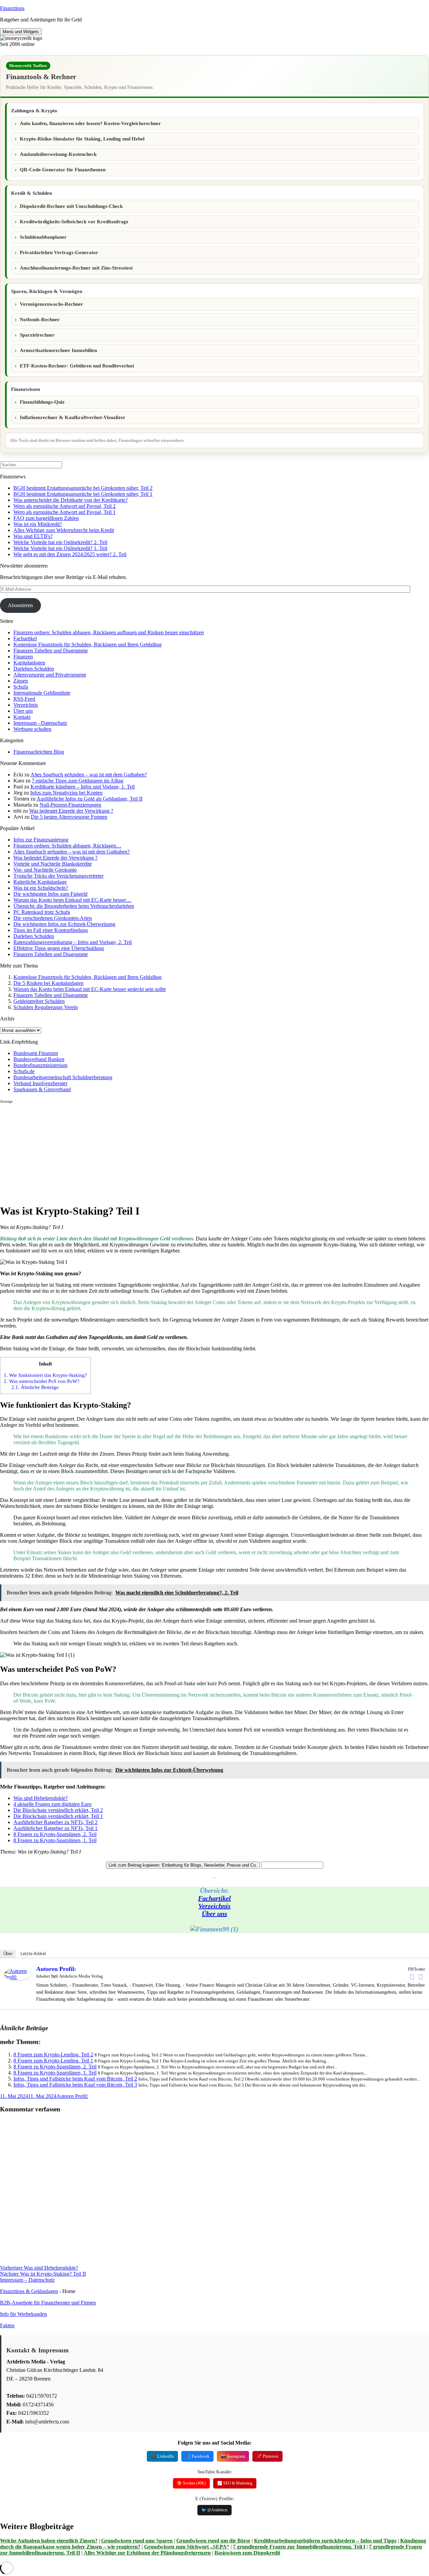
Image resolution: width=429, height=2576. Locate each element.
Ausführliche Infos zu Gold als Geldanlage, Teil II (89, 799)
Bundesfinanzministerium (40, 1065)
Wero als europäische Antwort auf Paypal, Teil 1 (65, 512)
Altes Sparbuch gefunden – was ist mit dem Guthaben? (89, 775)
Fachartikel (25, 638)
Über (8, 1954)
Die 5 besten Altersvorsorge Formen (69, 817)
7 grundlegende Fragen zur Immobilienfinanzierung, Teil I (299, 2547)
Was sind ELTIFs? (33, 536)
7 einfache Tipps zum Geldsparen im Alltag (78, 781)
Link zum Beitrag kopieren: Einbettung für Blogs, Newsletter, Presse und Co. (183, 1865)
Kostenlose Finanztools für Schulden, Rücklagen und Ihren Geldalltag (87, 645)
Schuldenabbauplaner (43, 237)
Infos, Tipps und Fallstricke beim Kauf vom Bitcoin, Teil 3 (75, 2085)
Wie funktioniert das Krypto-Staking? (45, 1375)
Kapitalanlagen (29, 663)
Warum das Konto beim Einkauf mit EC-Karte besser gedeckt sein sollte (90, 989)
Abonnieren (20, 605)
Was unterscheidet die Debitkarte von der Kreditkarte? (71, 500)
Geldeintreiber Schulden (39, 1001)
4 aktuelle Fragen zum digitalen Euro (52, 1804)
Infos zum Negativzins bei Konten (66, 793)
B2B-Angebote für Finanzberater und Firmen (48, 2303)
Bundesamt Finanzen (36, 1053)
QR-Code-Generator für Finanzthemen (63, 170)
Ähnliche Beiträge (35, 1387)
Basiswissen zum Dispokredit (247, 2553)
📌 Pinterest (267, 2456)
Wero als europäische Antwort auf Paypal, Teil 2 (65, 506)
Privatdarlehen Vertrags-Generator (59, 252)
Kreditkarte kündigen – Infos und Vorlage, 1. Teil (83, 787)
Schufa (21, 687)
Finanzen (23, 657)
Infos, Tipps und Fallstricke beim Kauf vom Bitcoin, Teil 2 (75, 2079)
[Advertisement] (201, 1151)
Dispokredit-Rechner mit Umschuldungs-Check (71, 206)
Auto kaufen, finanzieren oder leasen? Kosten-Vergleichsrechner (90, 123)
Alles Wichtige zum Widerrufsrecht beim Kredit (64, 530)
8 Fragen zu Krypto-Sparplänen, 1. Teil (55, 1840)
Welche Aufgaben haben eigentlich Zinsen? (49, 2541)
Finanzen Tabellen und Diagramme (51, 651)
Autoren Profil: (56, 1969)
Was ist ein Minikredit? (38, 524)
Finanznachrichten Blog (39, 752)
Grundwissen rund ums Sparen (137, 2541)
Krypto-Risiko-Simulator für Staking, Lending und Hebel (82, 139)
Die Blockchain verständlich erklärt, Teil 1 (58, 1816)
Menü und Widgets (21, 32)
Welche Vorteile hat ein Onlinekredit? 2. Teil (60, 542)
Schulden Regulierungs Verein (46, 1007)
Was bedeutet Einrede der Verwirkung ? (71, 811)
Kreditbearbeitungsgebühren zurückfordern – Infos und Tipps (325, 2541)
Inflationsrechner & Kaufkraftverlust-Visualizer (73, 417)
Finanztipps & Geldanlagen (29, 2291)
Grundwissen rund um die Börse (213, 2541)
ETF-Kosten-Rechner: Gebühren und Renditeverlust (77, 366)
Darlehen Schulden (34, 669)
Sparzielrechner (37, 335)
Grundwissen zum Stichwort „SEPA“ (187, 2547)
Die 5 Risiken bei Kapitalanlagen (48, 983)
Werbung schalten (32, 729)
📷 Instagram (233, 2456)
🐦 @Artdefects (214, 2510)
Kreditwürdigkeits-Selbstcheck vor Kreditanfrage (74, 222)
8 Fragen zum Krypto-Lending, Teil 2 (53, 2055)
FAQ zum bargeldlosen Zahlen (46, 518)
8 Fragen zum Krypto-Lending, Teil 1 (53, 2061)
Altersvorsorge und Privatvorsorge (50, 675)
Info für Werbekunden (23, 2314)
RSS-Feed (24, 699)
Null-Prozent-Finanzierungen (70, 805)
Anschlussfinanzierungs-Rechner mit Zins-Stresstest (76, 268)
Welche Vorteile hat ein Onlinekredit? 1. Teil (60, 548)
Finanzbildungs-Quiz (42, 402)
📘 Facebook (197, 2456)
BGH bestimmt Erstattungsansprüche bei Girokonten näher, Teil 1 (83, 494)
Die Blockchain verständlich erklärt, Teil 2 (58, 1810)
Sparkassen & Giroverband (42, 1089)
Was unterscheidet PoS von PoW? (42, 1381)
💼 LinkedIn (162, 2456)
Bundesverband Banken (39, 1059)
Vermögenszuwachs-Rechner (51, 304)
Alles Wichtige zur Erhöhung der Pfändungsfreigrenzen (147, 2553)
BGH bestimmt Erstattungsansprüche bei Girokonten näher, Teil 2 (83, 488)
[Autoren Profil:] (17, 1978)
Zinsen (21, 681)
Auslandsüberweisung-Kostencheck (58, 154)
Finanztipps (12, 8)
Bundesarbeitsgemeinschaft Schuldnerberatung (63, 1077)
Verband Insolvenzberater (40, 1083)
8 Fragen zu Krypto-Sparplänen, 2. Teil (55, 1834)
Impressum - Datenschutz (40, 723)
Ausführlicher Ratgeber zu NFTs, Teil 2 (55, 1822)
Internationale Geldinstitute (42, 693)
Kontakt (22, 717)
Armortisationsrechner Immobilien (58, 350)
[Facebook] (412, 1977)
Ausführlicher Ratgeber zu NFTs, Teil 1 (55, 1828)
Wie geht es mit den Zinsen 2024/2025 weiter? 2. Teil (70, 554)
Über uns (23, 711)
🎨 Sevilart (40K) (191, 2483)
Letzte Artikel (33, 1954)
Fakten (7, 2325)
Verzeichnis (26, 705)
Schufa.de (24, 1071)
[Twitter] (421, 1977)
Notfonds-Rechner (40, 319)
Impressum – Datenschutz (27, 2280)
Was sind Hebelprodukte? (41, 1798)
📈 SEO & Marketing (235, 2483)
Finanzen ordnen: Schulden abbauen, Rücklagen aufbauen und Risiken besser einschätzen (109, 632)
